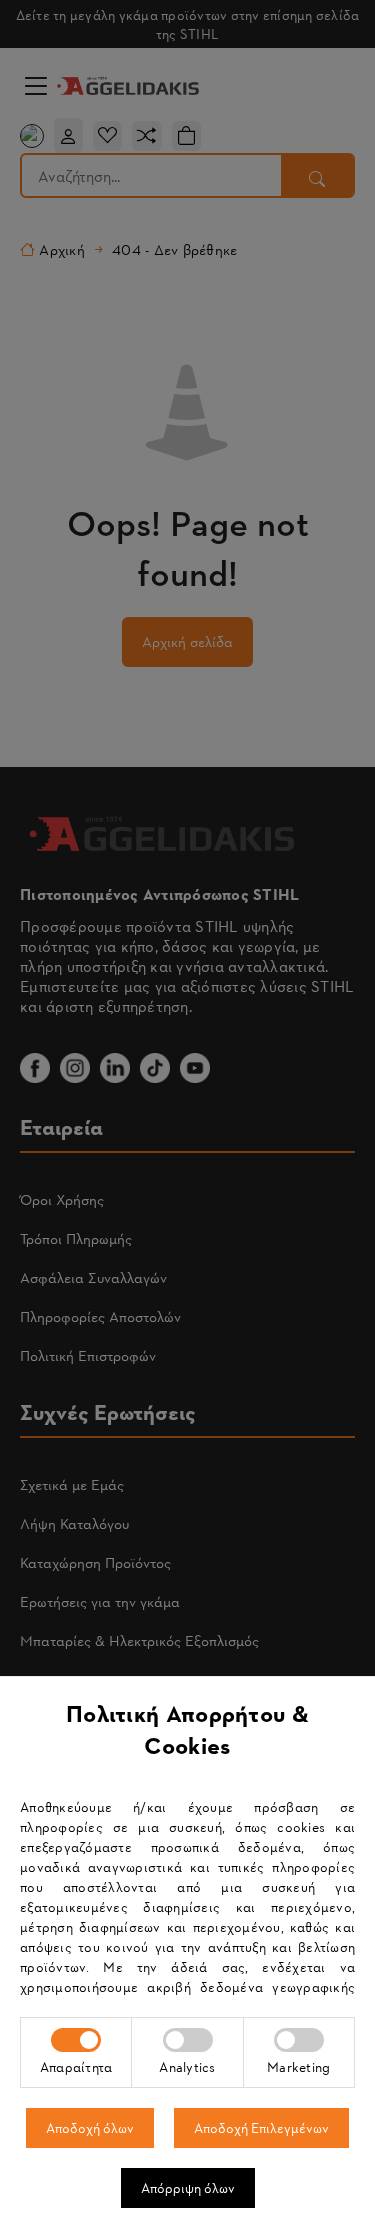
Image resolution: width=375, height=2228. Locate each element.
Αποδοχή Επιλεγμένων (261, 2127)
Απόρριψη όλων (188, 2187)
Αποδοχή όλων (90, 2127)
